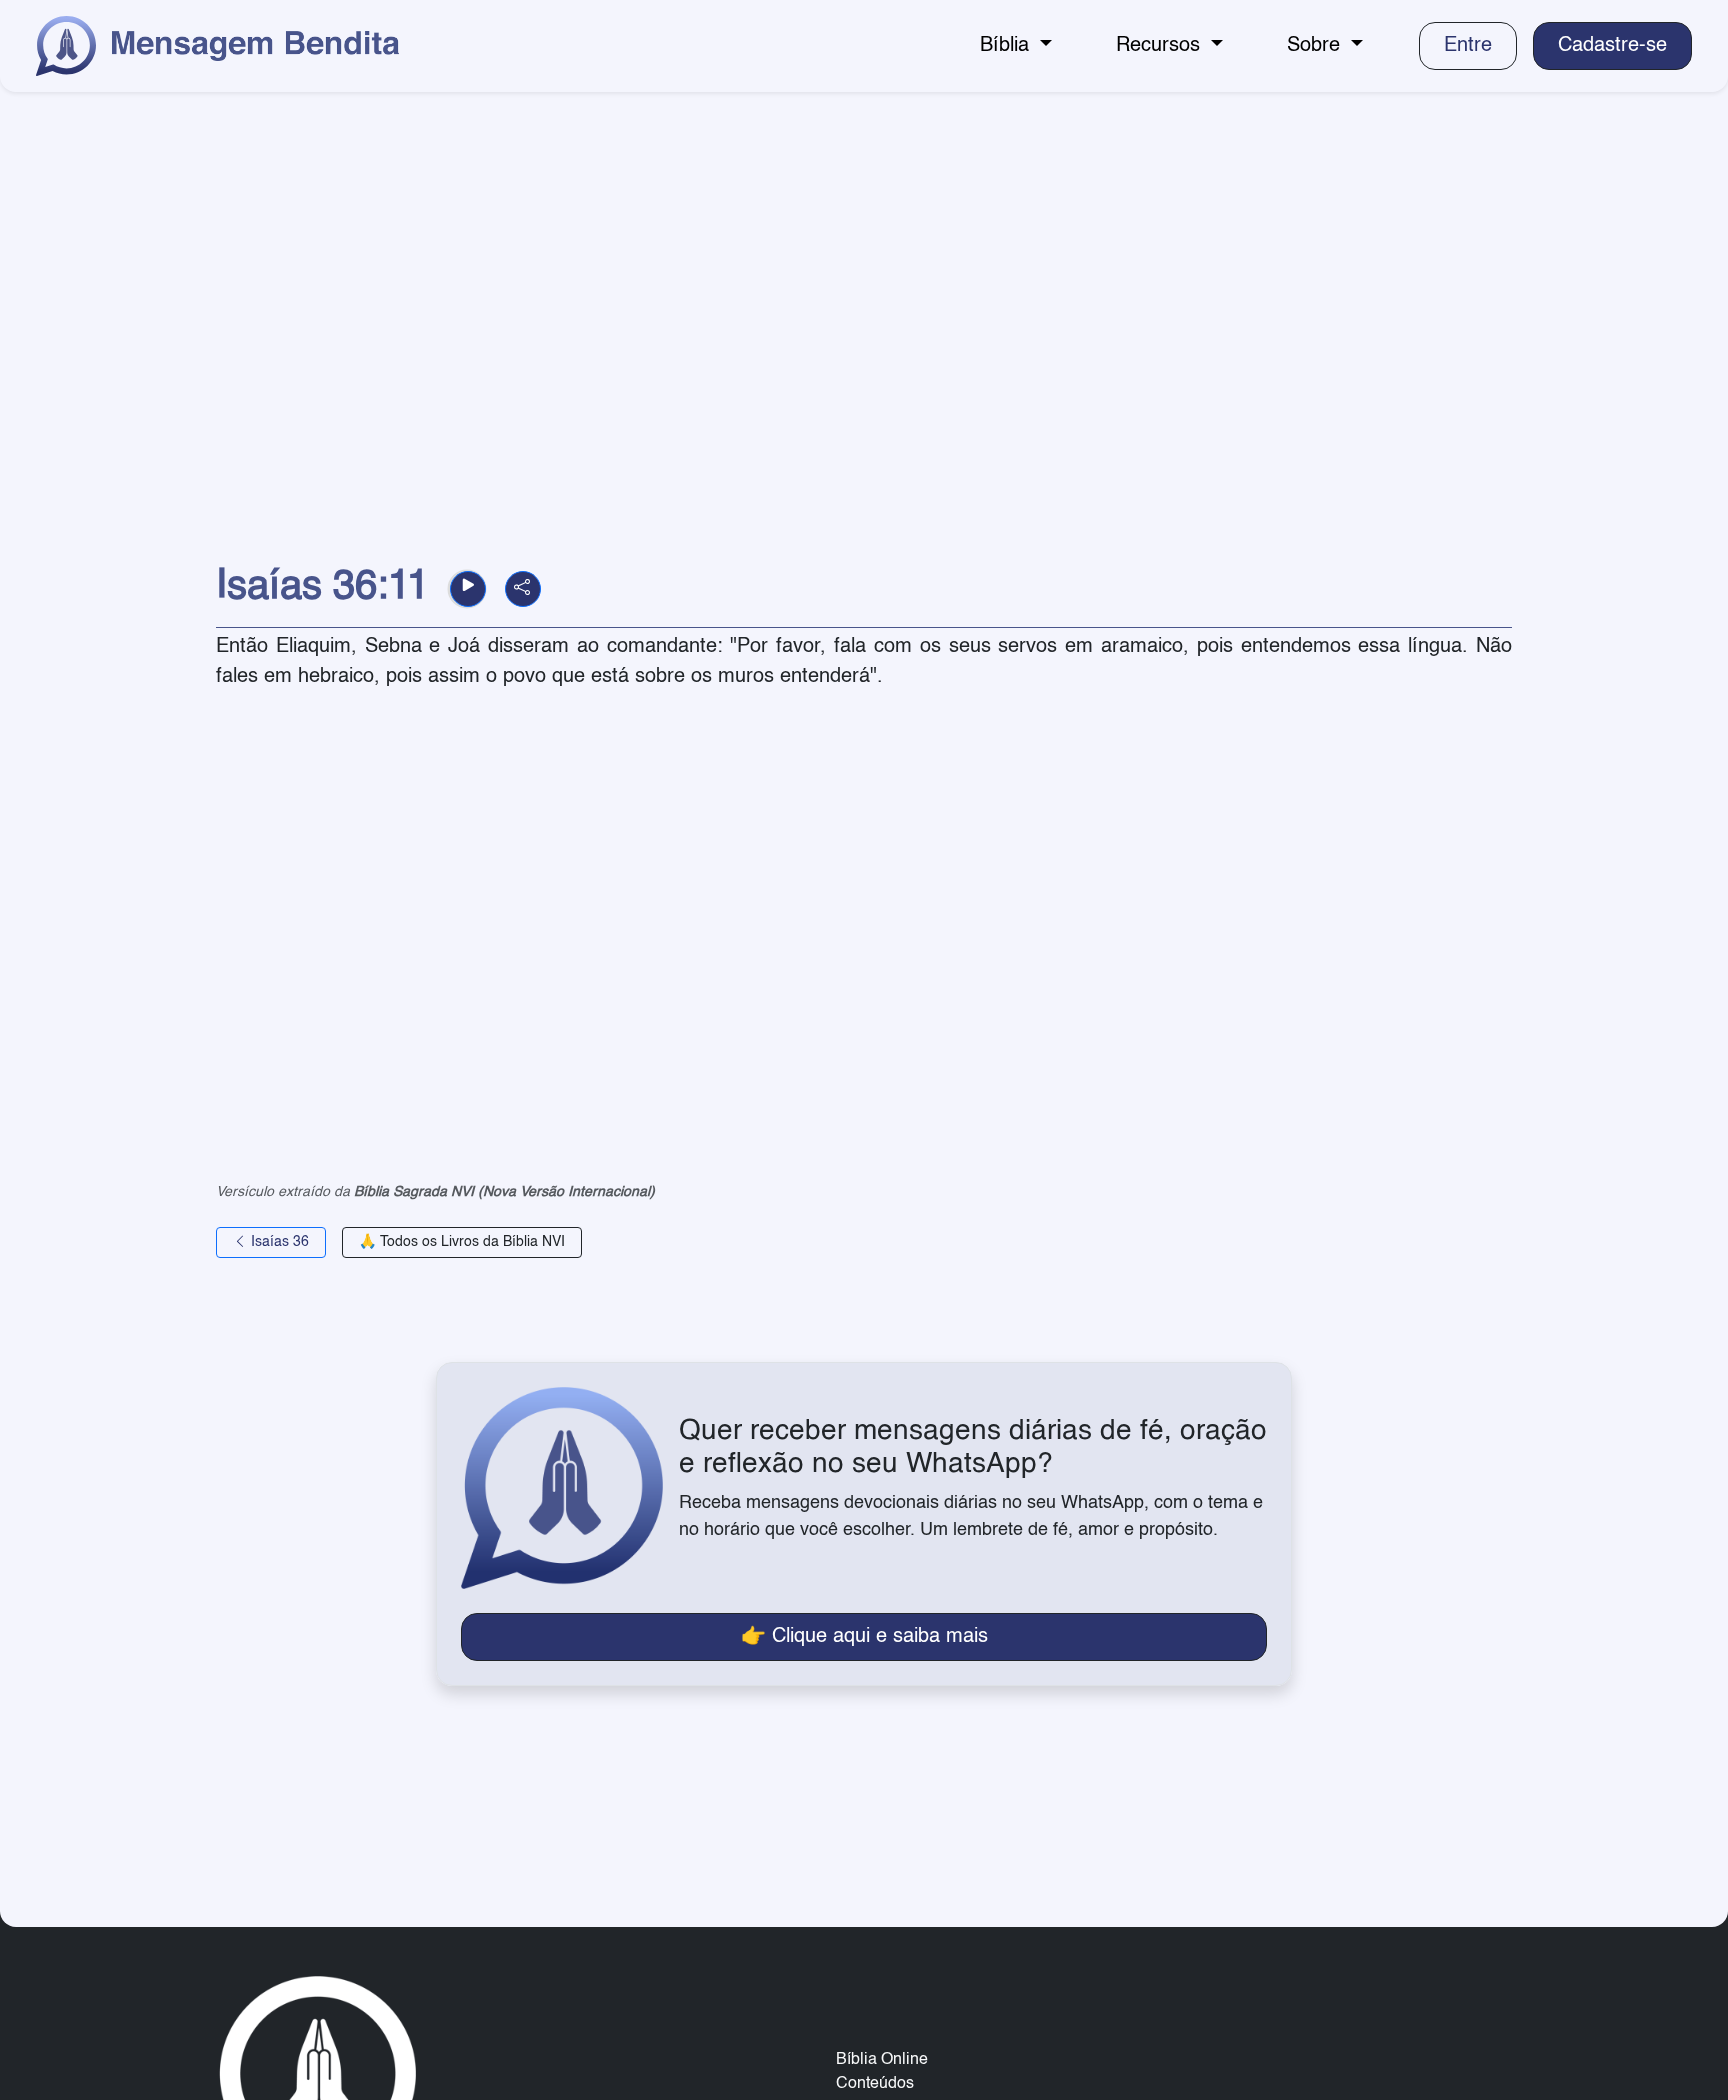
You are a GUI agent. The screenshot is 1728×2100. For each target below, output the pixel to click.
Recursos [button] (1161, 46)
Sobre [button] (1316, 46)
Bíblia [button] (1007, 46)
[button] (468, 589)
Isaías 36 (278, 1242)
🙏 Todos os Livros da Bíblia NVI (462, 1242)
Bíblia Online (882, 2060)
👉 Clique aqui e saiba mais (864, 1637)
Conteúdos (875, 2084)
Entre (1468, 46)
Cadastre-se (1612, 46)
